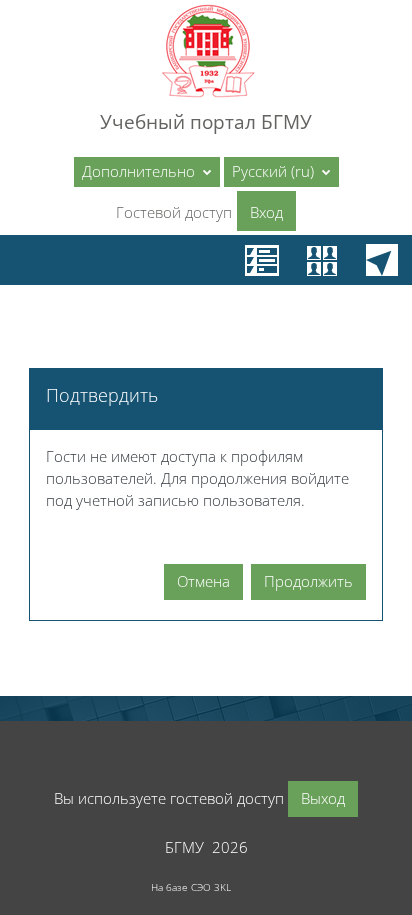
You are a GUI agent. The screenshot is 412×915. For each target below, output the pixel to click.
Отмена (203, 581)
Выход (323, 798)
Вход (266, 212)
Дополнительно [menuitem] (140, 171)
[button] (281, 172)
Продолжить (308, 581)
